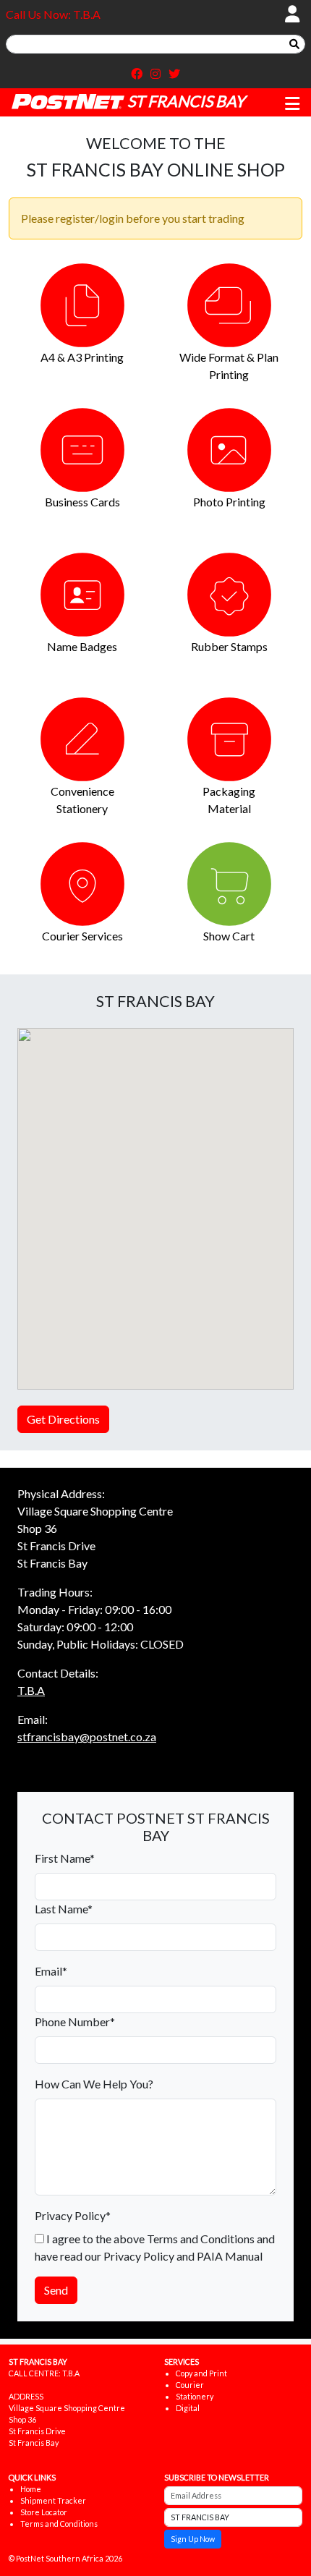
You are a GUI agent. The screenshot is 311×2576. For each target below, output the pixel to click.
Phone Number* (75, 2022)
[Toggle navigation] (292, 104)
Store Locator (44, 2512)
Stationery (195, 2396)
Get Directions (63, 1419)
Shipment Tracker (53, 2500)
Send (56, 2290)
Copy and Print (201, 2373)
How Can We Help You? (94, 2084)
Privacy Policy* (73, 2215)
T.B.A (31, 1690)
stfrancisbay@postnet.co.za (87, 1737)
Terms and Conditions (59, 2524)
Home (31, 2489)
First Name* (65, 1858)
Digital (188, 2408)
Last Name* (64, 1909)
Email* (51, 1971)
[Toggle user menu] (292, 14)
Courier (190, 2385)
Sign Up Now (193, 2539)
